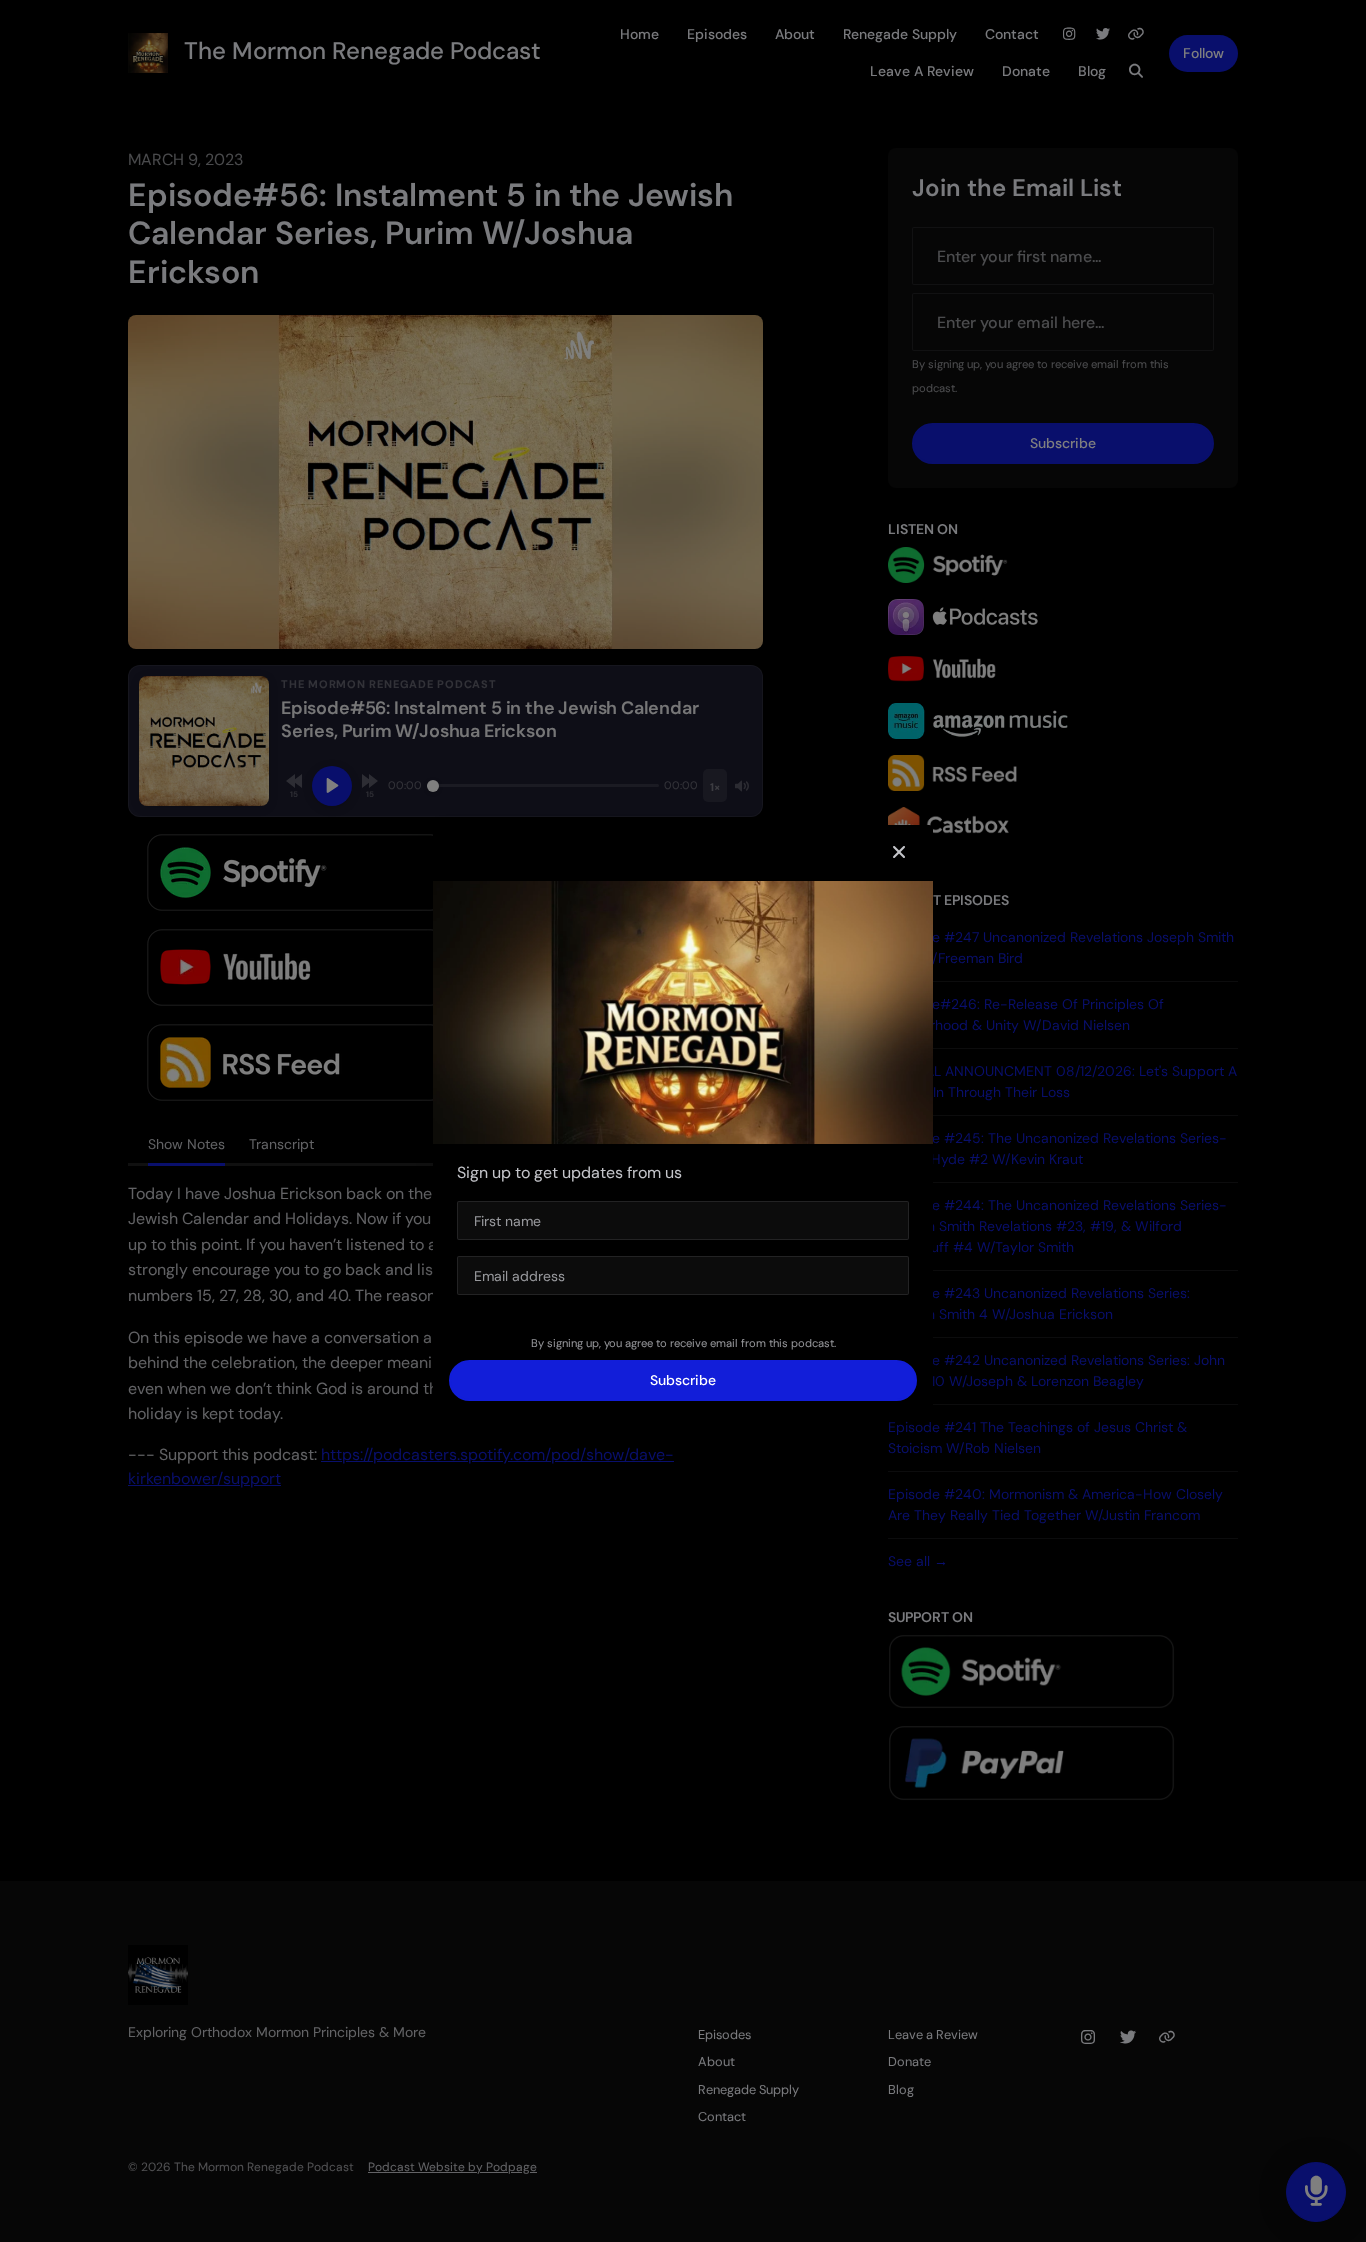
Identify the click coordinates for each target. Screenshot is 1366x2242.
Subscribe (683, 1380)
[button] (899, 853)
